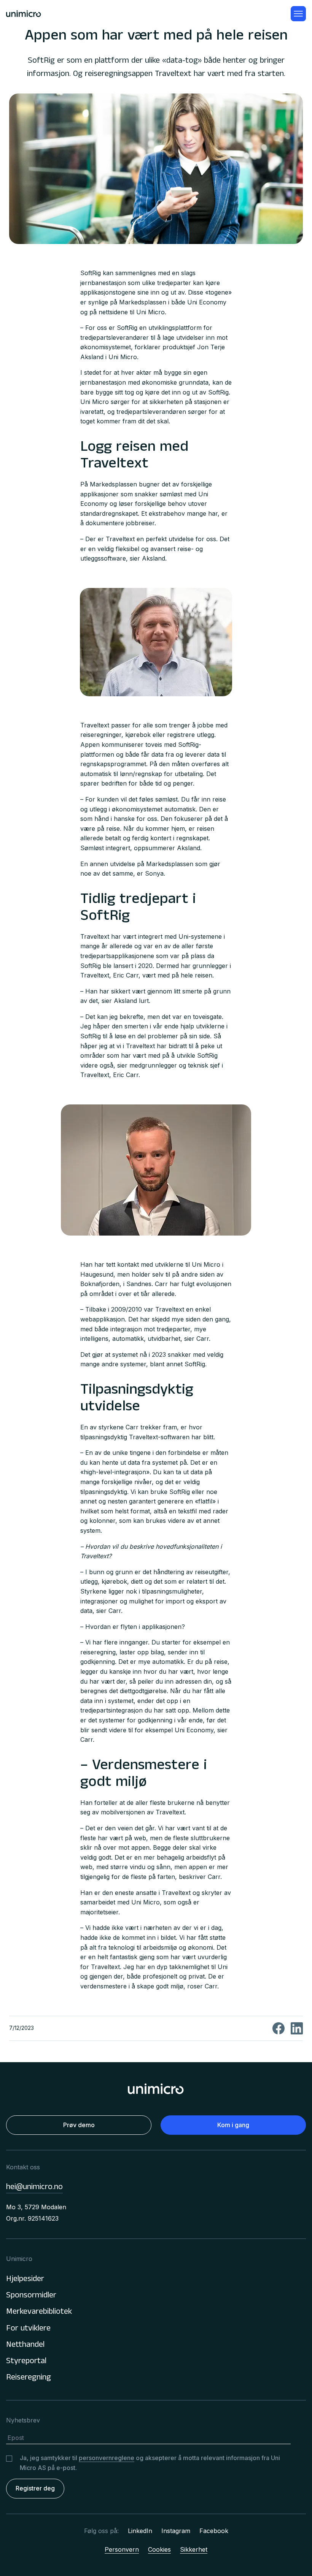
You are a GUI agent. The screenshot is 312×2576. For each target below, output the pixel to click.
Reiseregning (29, 2378)
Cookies (159, 2549)
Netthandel (25, 2345)
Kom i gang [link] (233, 2125)
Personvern (122, 2549)
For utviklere (28, 2329)
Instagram (176, 2531)
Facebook (214, 2531)
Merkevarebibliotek (39, 2312)
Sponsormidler (31, 2296)
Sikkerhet (194, 2549)
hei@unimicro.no (34, 2188)
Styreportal (26, 2362)
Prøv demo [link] (79, 2125)
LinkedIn (140, 2531)
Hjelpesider (25, 2280)
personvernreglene (107, 2458)
